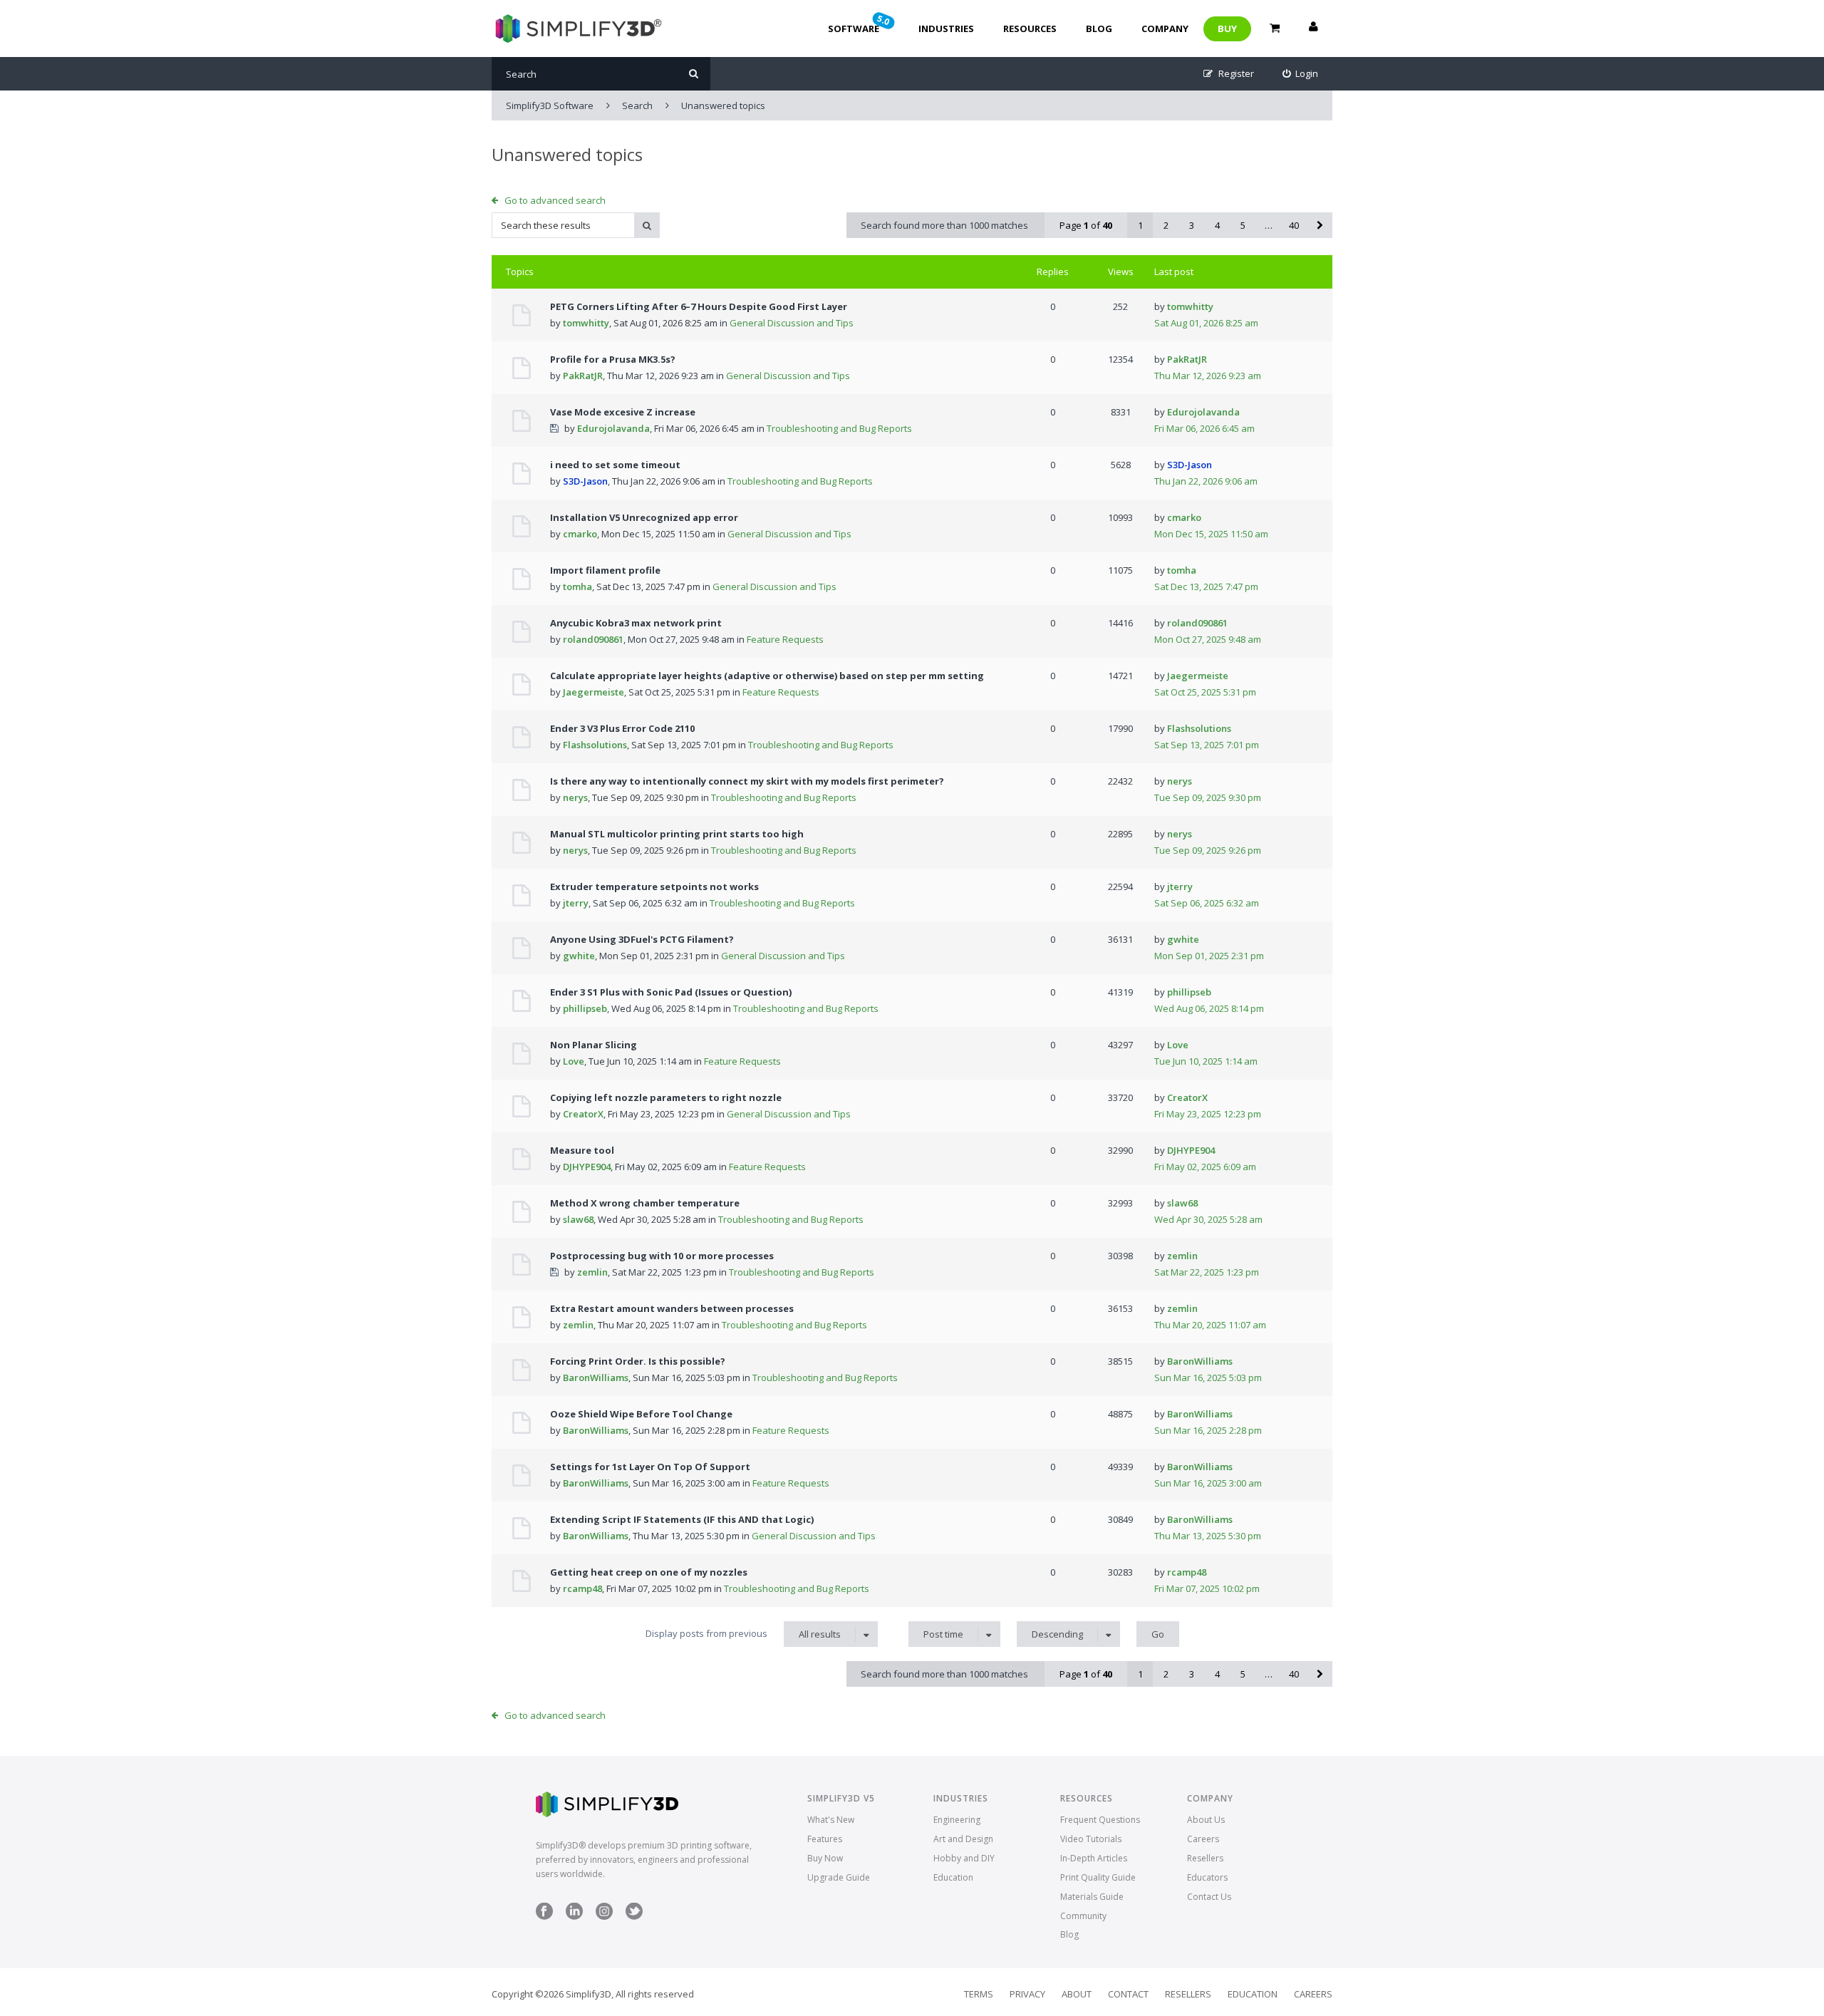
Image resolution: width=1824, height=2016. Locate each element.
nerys (575, 797)
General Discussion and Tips (792, 323)
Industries (946, 29)
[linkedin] (574, 1917)
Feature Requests (785, 639)
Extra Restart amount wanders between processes (672, 1308)
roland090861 (593, 639)
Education (953, 1877)
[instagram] (604, 1917)
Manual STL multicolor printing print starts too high (677, 834)
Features (825, 1839)
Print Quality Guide (1098, 1877)
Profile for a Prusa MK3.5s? (613, 359)
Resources (1030, 29)
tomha (577, 586)
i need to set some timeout (615, 465)
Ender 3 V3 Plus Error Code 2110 (622, 728)
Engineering (957, 1820)
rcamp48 (582, 1588)
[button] (1320, 225)
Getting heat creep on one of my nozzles (649, 1572)
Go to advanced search (555, 200)
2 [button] (1166, 225)
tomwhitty (586, 323)
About (1077, 1994)
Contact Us (1209, 1897)
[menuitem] (1301, 74)
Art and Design (963, 1839)
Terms (979, 1994)
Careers (1203, 1839)
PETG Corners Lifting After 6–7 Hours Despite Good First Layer (699, 306)
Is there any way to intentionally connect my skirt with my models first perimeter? (747, 781)
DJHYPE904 (587, 1167)
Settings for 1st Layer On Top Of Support (650, 1467)
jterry (576, 903)
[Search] (694, 74)
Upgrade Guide (839, 1877)
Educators (1207, 1877)
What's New (831, 1820)
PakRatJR (583, 376)
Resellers (1205, 1858)
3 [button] (1192, 225)
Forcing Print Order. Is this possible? (638, 1361)
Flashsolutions (595, 745)
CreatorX (583, 1114)
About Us (1206, 1820)
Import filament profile (605, 570)
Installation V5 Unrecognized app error (644, 517)
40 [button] (1294, 225)
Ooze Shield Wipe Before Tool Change (641, 1414)
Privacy (1027, 1994)
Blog (1099, 29)
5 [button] (1243, 225)
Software (860, 24)
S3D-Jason (585, 481)
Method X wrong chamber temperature (645, 1203)
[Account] (1313, 29)
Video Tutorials (1091, 1839)
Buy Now (825, 1858)
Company (1165, 29)
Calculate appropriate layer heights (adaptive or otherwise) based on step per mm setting (767, 676)
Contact (1128, 1994)
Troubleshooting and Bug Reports (839, 428)
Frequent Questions (1100, 1820)
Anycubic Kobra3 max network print (636, 623)
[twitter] (634, 1917)
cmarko (580, 534)
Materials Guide (1092, 1897)
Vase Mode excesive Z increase (623, 412)
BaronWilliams (596, 1377)
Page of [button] (1086, 225)
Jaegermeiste (594, 692)
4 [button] (1217, 225)
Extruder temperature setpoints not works (654, 886)
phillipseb (585, 1008)
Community (1083, 1916)
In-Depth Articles (1094, 1858)
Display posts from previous (743, 1634)
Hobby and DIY (964, 1858)
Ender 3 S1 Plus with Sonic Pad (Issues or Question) (671, 992)
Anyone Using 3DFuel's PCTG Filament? (642, 939)
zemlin (592, 1272)
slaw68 (578, 1219)
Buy (1227, 29)
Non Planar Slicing (594, 1045)
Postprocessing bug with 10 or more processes (662, 1256)
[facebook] (544, 1917)
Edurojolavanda (613, 428)
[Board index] (577, 29)
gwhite (579, 956)
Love (574, 1061)
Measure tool (582, 1150)
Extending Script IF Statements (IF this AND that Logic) (682, 1519)
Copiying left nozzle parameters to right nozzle (666, 1097)
